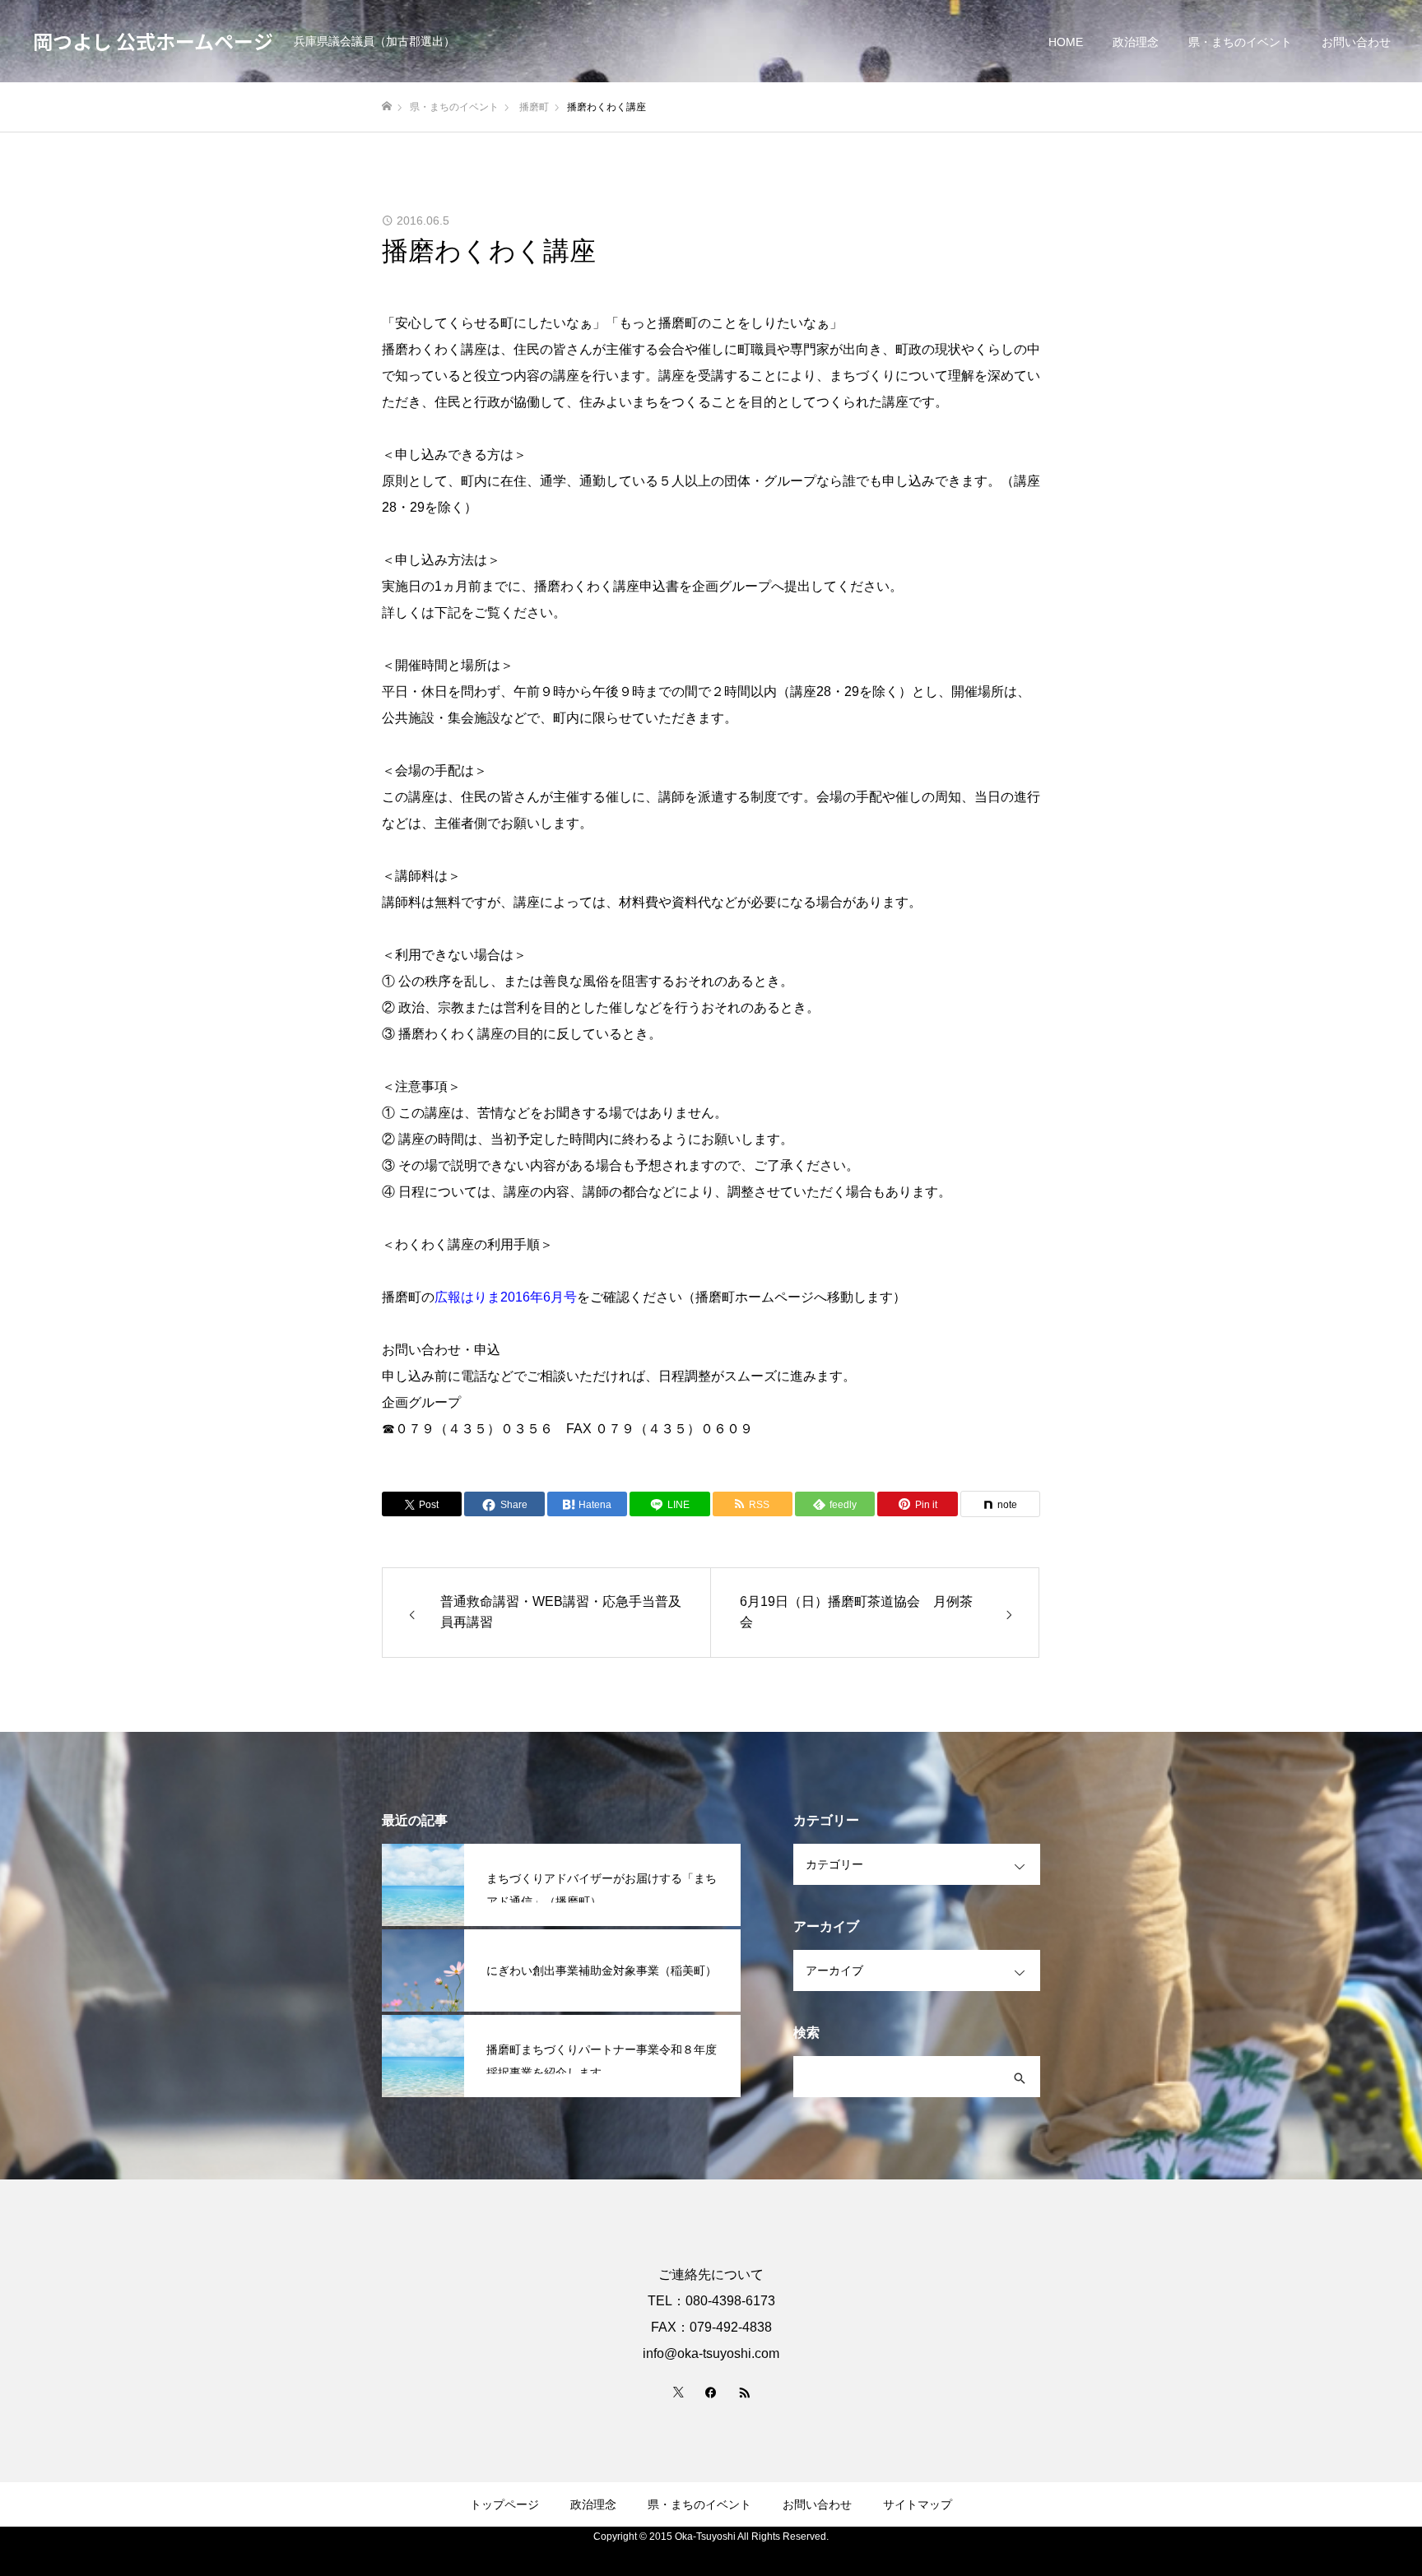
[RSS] (744, 2392)
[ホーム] (387, 107)
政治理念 (1136, 42)
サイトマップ (918, 2504)
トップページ (504, 2504)
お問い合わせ (1356, 42)
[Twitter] (678, 2392)
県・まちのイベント (1240, 42)
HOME (1066, 42)
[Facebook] (711, 2392)
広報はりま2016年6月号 (506, 1297)
